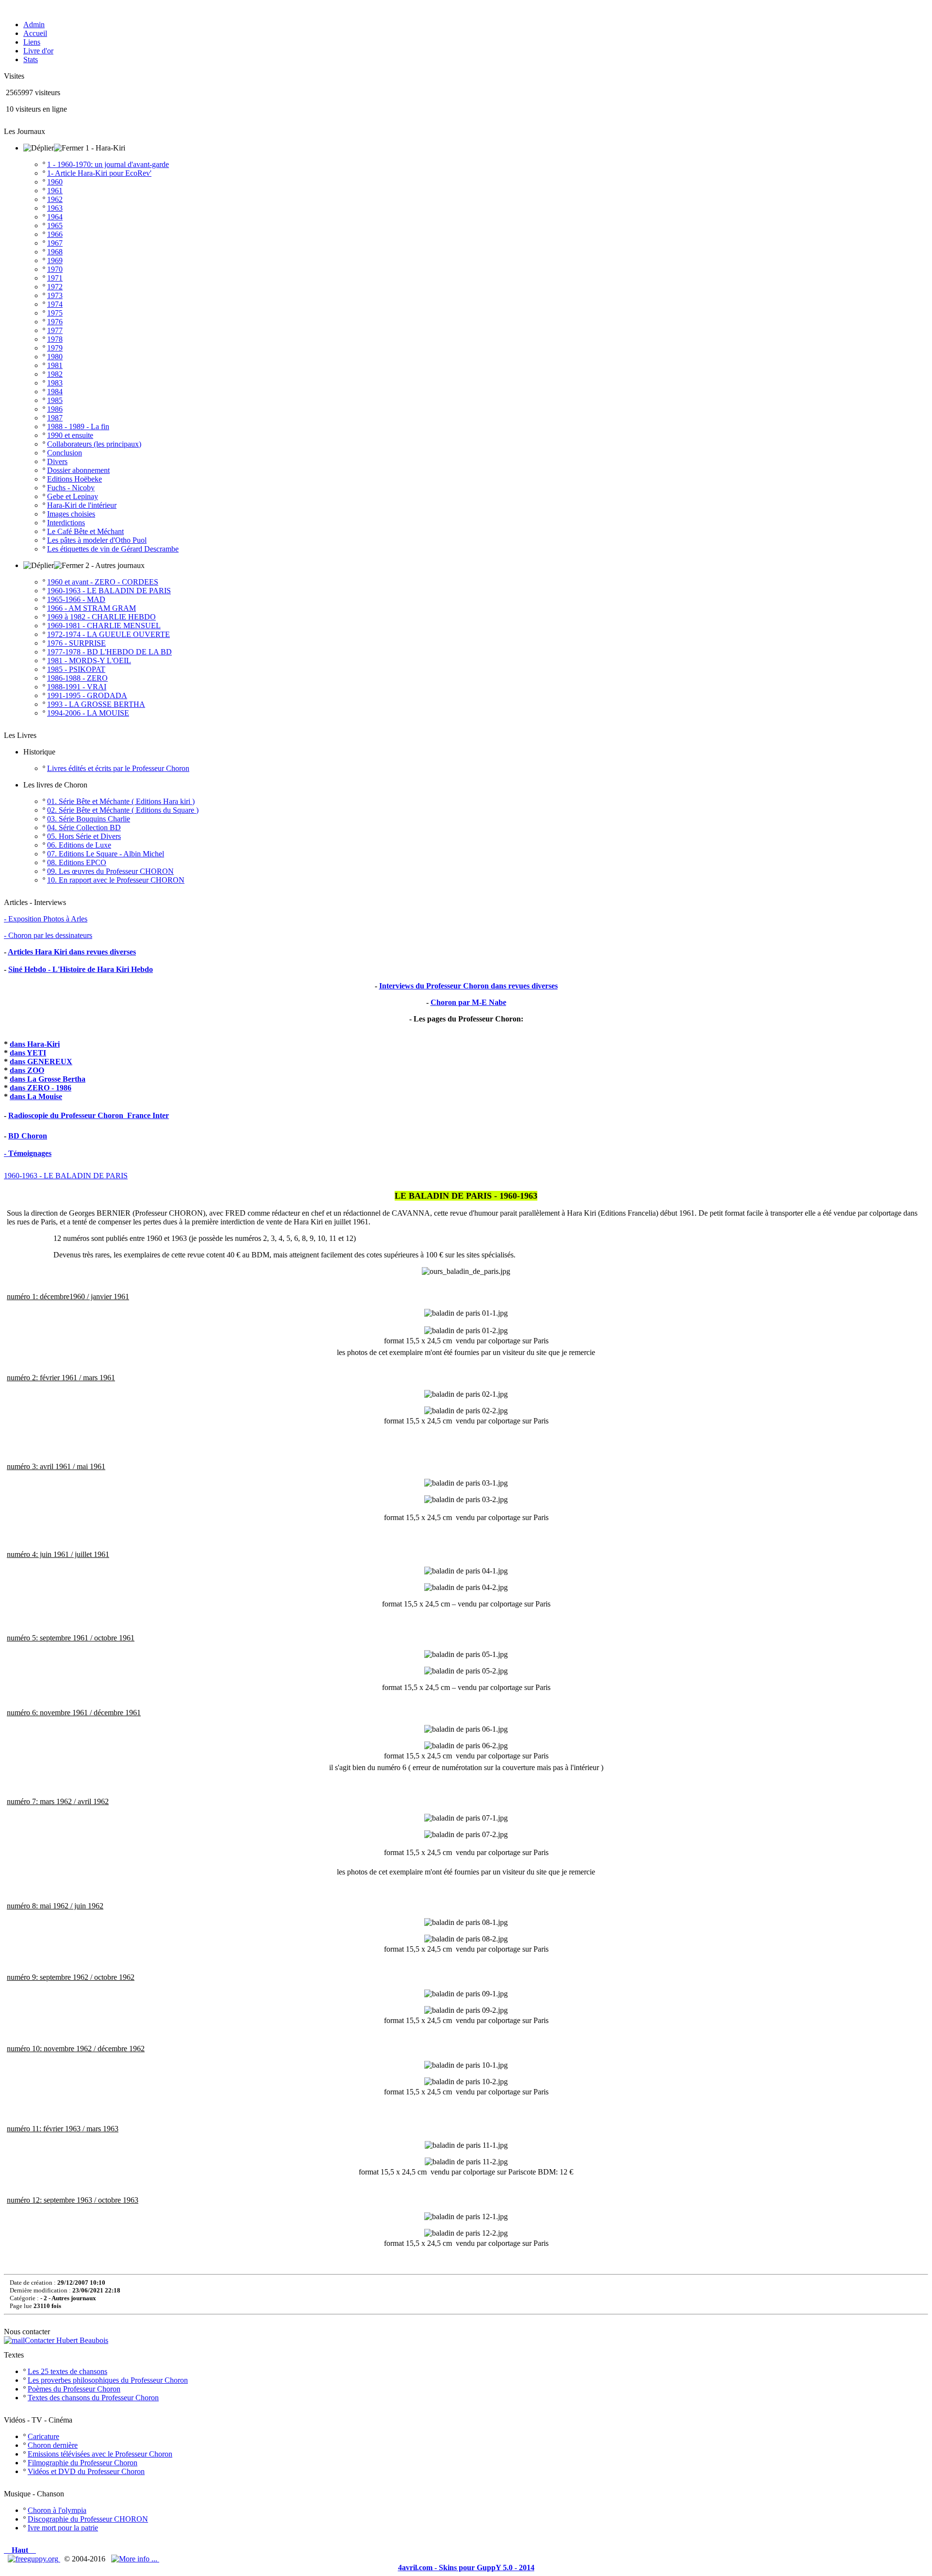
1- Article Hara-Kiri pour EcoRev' (99, 173)
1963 (55, 208)
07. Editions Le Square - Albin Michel (106, 854)
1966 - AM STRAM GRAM (92, 608)
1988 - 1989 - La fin (78, 427)
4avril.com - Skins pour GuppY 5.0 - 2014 (466, 2568)
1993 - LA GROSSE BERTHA (96, 704)
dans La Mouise (36, 1096)
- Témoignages (28, 1153)
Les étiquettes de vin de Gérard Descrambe (113, 549)
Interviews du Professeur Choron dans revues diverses (468, 986)
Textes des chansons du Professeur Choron (93, 2398)
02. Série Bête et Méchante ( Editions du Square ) (123, 810)
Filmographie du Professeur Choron (83, 2463)
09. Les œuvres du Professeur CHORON (110, 871)
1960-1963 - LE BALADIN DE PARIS (109, 591)
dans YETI (28, 1053)
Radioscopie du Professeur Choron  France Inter (89, 1115)
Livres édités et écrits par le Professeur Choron (118, 768)
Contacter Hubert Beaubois (67, 2340)
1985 (55, 400)
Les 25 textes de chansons (67, 2371)
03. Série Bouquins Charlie (89, 819)
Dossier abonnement (78, 470)
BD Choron (28, 1136)
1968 (55, 252)
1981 (55, 365)
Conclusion (65, 453)
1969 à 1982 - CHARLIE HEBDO (101, 617)
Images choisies (71, 514)
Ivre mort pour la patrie (63, 2528)
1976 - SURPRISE (76, 643)
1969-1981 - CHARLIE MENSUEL (104, 626)
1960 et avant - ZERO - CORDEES (103, 582)
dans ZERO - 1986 (41, 1088)
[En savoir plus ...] (135, 2559)
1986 (55, 409)
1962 (55, 199)
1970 (55, 269)
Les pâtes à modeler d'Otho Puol (97, 540)
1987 (55, 418)
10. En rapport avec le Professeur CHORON (116, 880)
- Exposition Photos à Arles (46, 919)
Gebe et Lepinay (73, 496)
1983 (55, 383)
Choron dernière (53, 2445)
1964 (55, 217)
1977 (55, 330)
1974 (55, 304)
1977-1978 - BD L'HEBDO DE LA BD (109, 652)
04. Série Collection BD (84, 828)
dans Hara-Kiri (35, 1044)
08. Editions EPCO (77, 862)
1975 (55, 313)
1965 (55, 226)
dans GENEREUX (41, 1062)
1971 (55, 278)
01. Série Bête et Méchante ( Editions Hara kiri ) (121, 801)
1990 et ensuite (70, 435)
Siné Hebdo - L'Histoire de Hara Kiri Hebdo (81, 969)
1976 (55, 322)
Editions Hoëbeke (75, 479)
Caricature (43, 2436)
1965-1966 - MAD (76, 599)
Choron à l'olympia (57, 2510)
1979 (55, 348)
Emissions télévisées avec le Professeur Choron (100, 2454)
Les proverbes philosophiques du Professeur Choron (108, 2380)
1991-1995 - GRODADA (87, 695)
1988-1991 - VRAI (77, 687)
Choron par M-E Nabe (468, 1002)
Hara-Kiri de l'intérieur (82, 505)
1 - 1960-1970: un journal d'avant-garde (108, 164)
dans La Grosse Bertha (48, 1079)
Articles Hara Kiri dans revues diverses (72, 952)
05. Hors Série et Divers (84, 836)
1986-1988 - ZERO (77, 678)
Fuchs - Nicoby (71, 488)
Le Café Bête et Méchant (85, 531)
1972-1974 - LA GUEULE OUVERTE (108, 634)
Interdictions (66, 523)
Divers (57, 461)
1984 (55, 392)
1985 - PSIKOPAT (76, 669)
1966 (55, 234)
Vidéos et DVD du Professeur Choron (86, 2471)
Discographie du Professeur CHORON (88, 2519)
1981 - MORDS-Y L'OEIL (89, 661)
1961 (55, 191)
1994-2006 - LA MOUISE (88, 713)
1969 (55, 260)
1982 (55, 374)
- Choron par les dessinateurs (48, 935)
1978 (55, 339)
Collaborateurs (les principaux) (94, 444)
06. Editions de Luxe (79, 845)
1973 (55, 295)
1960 (55, 182)
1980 (55, 357)
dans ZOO (27, 1070)
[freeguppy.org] (34, 2559)
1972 (55, 287)
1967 (55, 243)
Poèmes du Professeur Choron (74, 2389)
